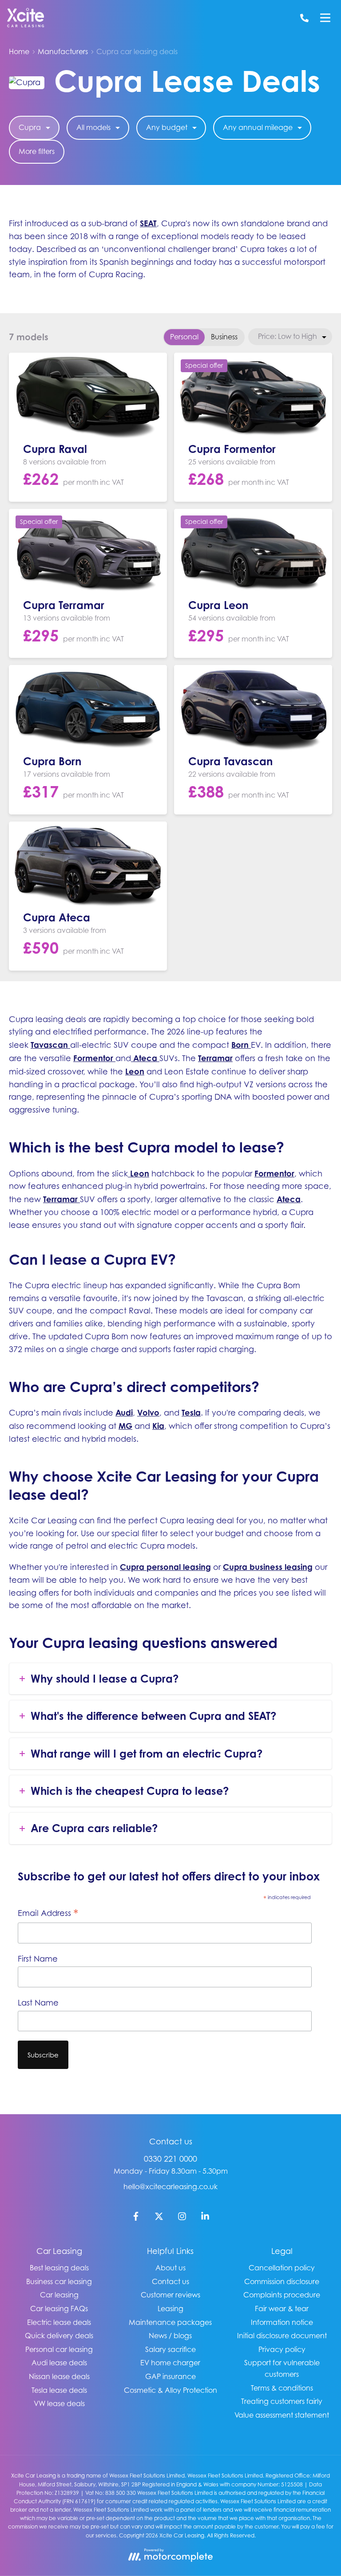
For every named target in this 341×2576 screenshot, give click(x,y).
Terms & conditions (282, 2388)
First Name (38, 1959)
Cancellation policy (282, 2268)
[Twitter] (159, 2218)
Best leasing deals (59, 2268)
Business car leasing (59, 2281)
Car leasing (59, 2295)
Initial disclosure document (282, 2336)
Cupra (30, 127)
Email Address (48, 1914)
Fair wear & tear (282, 2309)
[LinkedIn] (205, 2218)
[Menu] (325, 18)
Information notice (282, 2322)
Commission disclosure (282, 2281)
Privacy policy (282, 2349)
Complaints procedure (282, 2295)
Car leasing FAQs (59, 2309)
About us (170, 2268)
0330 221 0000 (170, 2159)
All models (93, 127)
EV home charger (170, 2363)
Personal (184, 337)
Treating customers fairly (282, 2401)
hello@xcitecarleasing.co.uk (170, 2187)
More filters (37, 151)
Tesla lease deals (59, 2390)
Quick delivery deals (59, 2336)
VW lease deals (59, 2403)
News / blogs (170, 2336)
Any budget (167, 127)
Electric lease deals (59, 2322)
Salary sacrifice (170, 2349)
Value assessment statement (282, 2415)
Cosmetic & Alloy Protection (170, 2390)
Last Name (38, 2003)
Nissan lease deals (59, 2376)
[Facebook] (136, 2218)
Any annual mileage (258, 127)
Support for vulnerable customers (282, 2368)
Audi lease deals (59, 2363)
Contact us (170, 2281)
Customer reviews (170, 2295)
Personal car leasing (59, 2349)
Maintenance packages (170, 2322)
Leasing (170, 2309)
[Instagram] (182, 2218)
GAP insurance (170, 2376)
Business (224, 337)
